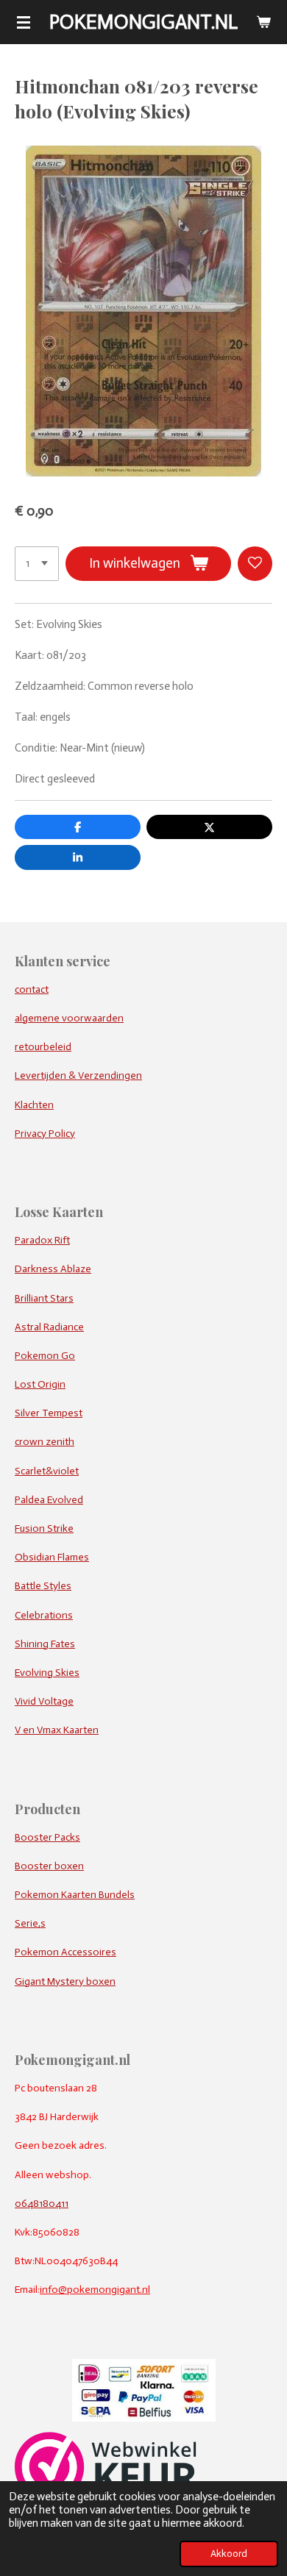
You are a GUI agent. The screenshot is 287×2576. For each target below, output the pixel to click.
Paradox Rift (42, 1240)
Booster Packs (47, 1837)
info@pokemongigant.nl (95, 2290)
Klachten (34, 1105)
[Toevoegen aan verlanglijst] (255, 564)
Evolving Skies (47, 1673)
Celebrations (44, 1615)
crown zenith (45, 1442)
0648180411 (42, 2204)
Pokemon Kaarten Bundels (75, 1895)
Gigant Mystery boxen (65, 1981)
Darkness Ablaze (53, 1269)
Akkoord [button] (229, 2554)
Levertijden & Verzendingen (78, 1075)
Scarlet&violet (47, 1471)
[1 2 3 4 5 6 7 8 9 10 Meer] (37, 564)
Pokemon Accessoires (65, 1952)
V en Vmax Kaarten (57, 1730)
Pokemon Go (45, 1356)
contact (32, 989)
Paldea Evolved (49, 1500)
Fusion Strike (44, 1528)
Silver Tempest (49, 1413)
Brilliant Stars (44, 1298)
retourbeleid (43, 1047)
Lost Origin (40, 1384)
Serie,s (30, 1923)
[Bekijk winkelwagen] (263, 22)
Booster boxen (49, 1866)
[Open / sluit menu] (24, 22)
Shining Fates (45, 1644)
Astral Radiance (49, 1327)
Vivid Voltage (44, 1701)
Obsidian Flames (52, 1557)
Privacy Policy (45, 1134)
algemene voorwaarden (69, 1018)
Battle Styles (43, 1586)
